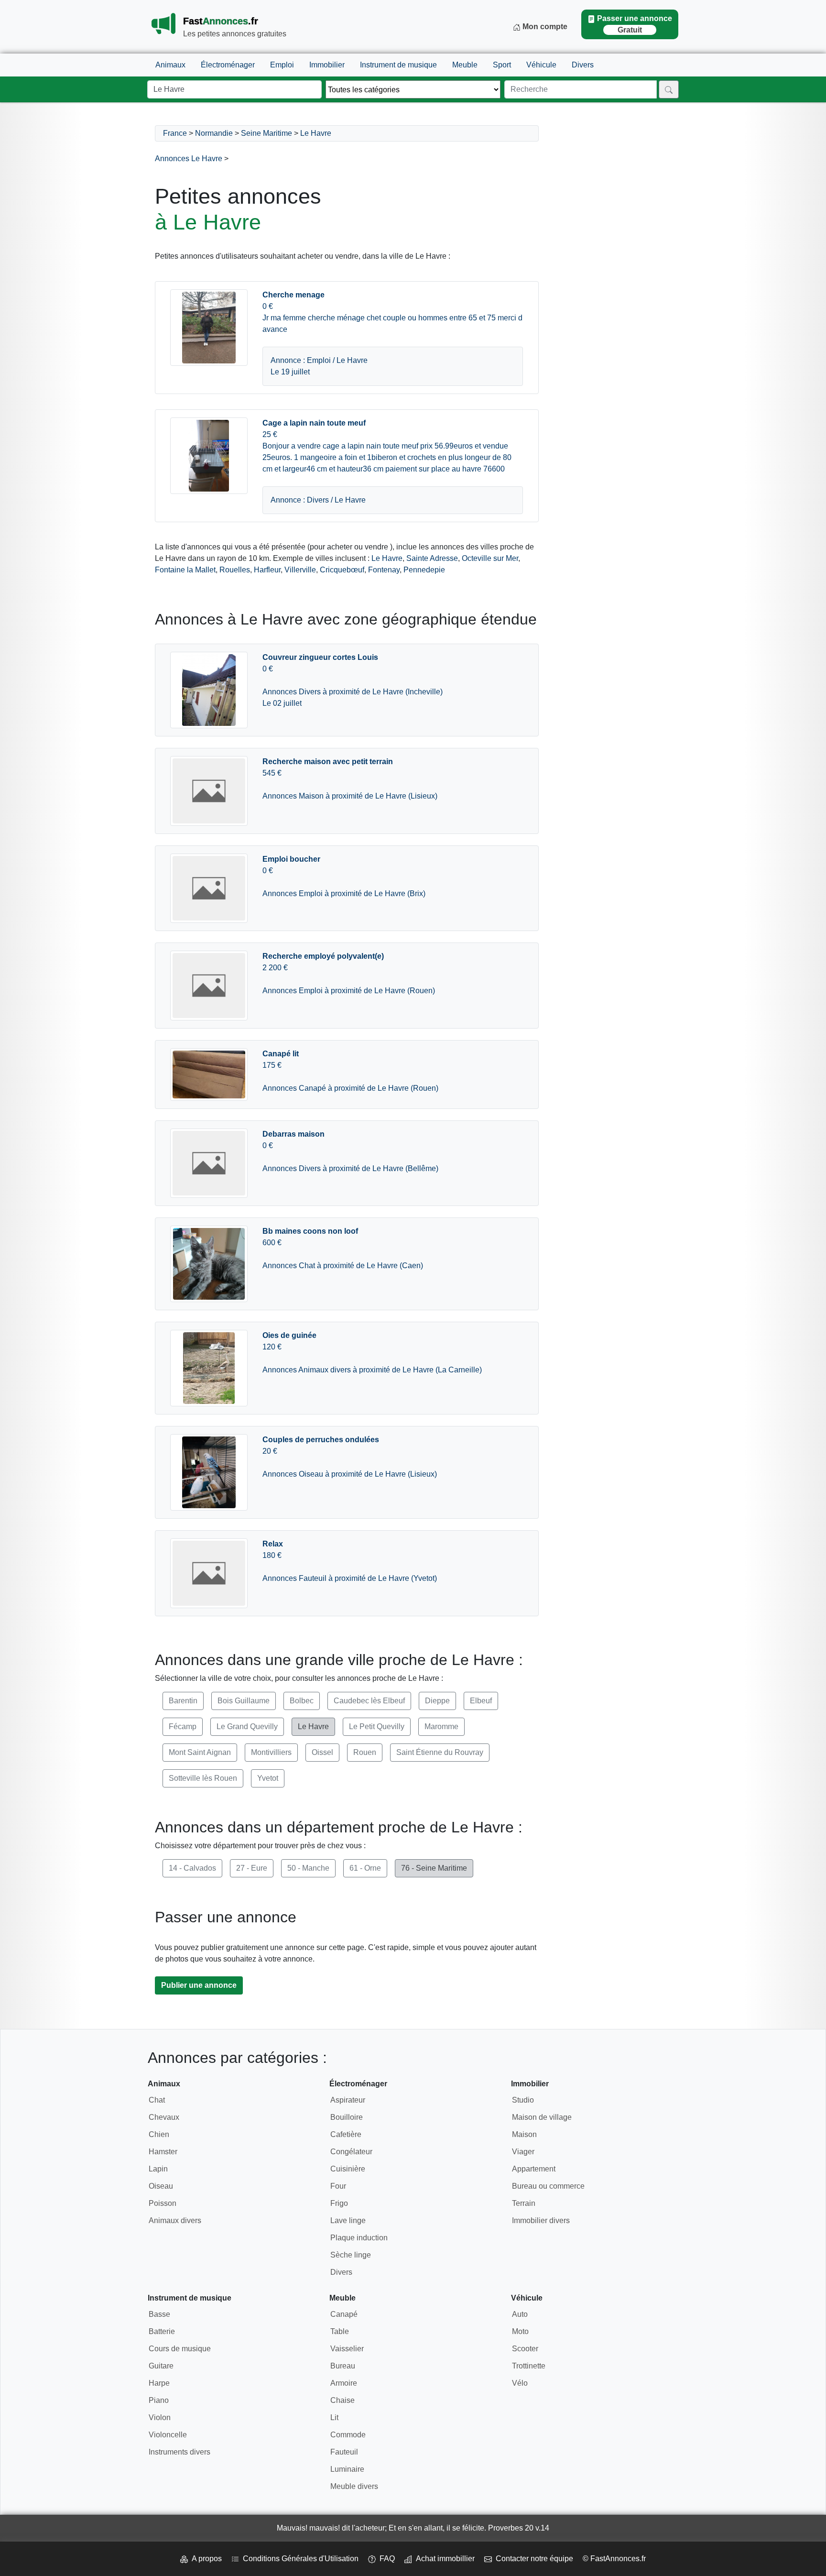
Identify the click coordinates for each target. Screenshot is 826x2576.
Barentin (183, 1701)
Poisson (163, 2203)
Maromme (441, 1726)
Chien (159, 2134)
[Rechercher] (669, 89)
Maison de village (542, 2117)
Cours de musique (180, 2349)
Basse (159, 2314)
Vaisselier (347, 2349)
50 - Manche (308, 1868)
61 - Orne (365, 1868)
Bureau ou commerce (548, 2186)
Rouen (365, 1752)
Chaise (342, 2400)
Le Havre (316, 133)
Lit (334, 2417)
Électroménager (228, 65)
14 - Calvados (192, 1868)
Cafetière (346, 2134)
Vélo (520, 2383)
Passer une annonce (635, 24)
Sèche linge (351, 2255)
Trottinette (529, 2366)
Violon (160, 2417)
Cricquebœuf (342, 570)
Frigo (339, 2203)
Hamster (163, 2152)
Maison (524, 2134)
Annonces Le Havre (189, 159)
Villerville (300, 570)
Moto (520, 2331)
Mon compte (544, 27)
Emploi (282, 65)
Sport (502, 65)
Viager (523, 2152)
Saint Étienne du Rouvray (440, 1752)
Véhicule (541, 65)
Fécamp (183, 1726)
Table (340, 2331)
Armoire (344, 2383)
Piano (159, 2400)
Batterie (162, 2331)
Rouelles (235, 570)
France (175, 133)
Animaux (170, 65)
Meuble (465, 65)
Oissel (322, 1752)
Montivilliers (271, 1752)
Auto (520, 2314)
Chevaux (164, 2117)
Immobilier (327, 65)
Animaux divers (175, 2220)
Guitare (161, 2366)
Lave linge (348, 2220)
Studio (523, 2100)
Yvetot (268, 1778)
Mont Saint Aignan (200, 1752)
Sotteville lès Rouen (203, 1778)
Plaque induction (359, 2238)
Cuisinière (348, 2169)
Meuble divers (354, 2486)
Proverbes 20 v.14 (519, 2528)
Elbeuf (481, 1701)
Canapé (344, 2314)
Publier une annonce (199, 1985)
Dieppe (437, 1701)
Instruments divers (179, 2452)
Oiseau (161, 2186)
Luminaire (347, 2469)
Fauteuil (344, 2452)
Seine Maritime (266, 133)
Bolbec (302, 1701)
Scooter (525, 2349)
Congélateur (351, 2152)
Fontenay (384, 570)
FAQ (385, 2559)
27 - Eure (252, 1868)
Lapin (158, 2169)
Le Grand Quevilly (247, 1726)
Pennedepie (424, 570)
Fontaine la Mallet (185, 570)
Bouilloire (347, 2117)
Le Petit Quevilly (377, 1726)
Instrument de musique (398, 65)
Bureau (343, 2366)
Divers (583, 65)
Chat (157, 2100)
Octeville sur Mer (490, 558)
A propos (205, 2559)
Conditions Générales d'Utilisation (299, 2559)
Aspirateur (348, 2100)
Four (338, 2186)
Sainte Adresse (432, 558)
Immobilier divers (541, 2220)
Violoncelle (168, 2435)
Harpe (159, 2383)
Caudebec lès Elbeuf (369, 1701)
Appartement (534, 2169)
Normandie (214, 133)
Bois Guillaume (244, 1701)
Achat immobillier (443, 2559)
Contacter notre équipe (533, 2559)
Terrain (524, 2203)
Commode (348, 2435)
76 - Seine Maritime (434, 1868)
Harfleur (267, 570)
